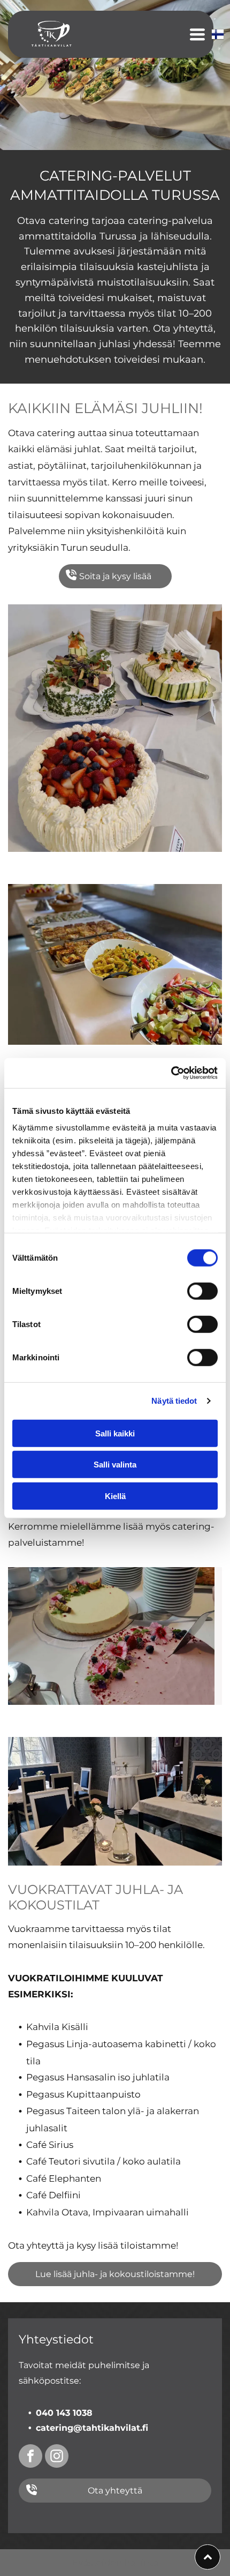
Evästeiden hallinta (115, 2563)
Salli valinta (115, 1465)
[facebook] (30, 2457)
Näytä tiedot (174, 1401)
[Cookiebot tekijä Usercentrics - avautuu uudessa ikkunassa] (171, 1073)
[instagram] (57, 2457)
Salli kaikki (115, 1433)
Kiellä (115, 1496)
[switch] (202, 1291)
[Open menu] (197, 34)
